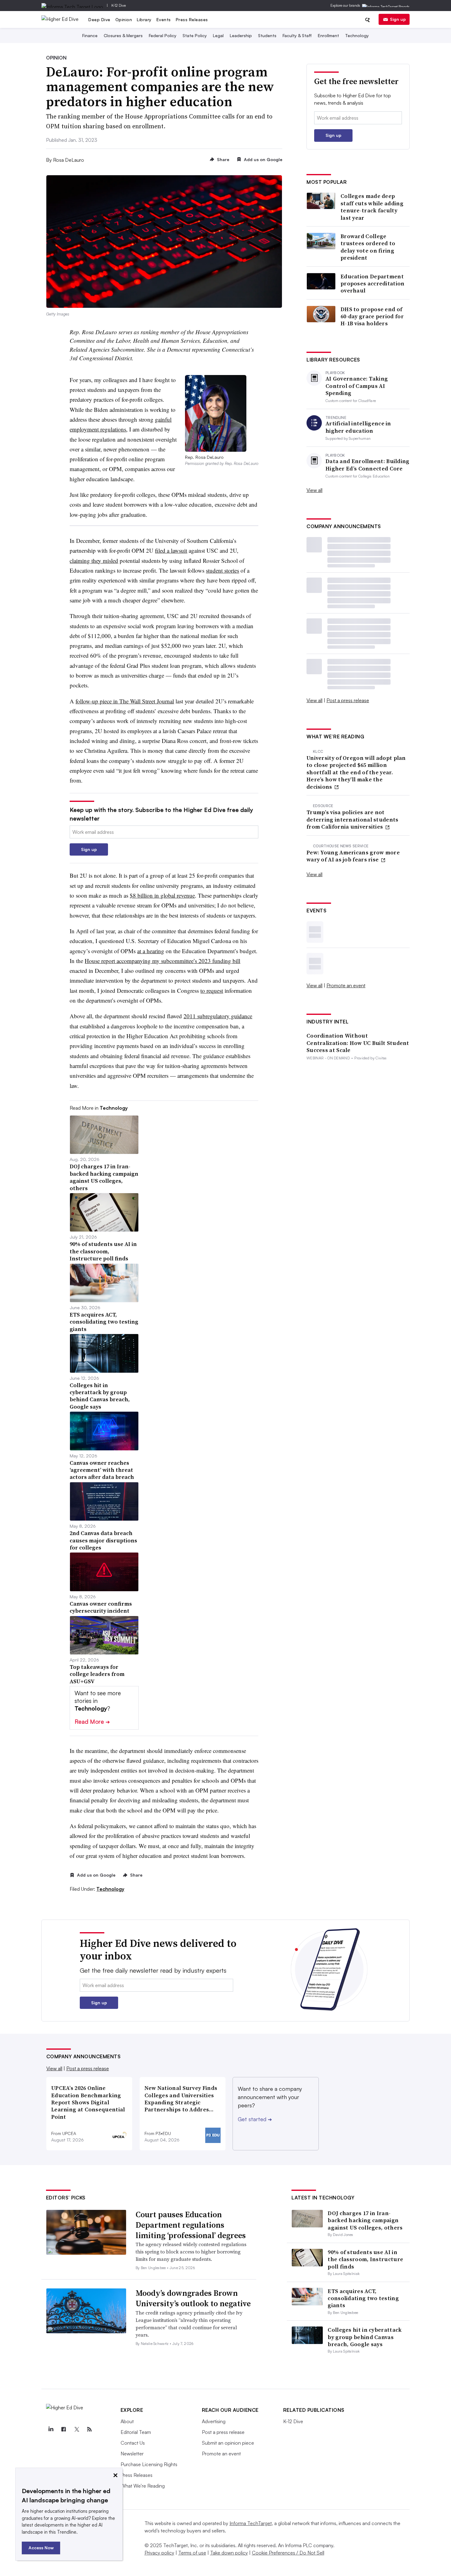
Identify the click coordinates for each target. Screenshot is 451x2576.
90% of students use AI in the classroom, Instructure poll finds (365, 2259)
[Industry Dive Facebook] (64, 2429)
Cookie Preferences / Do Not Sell (288, 2553)
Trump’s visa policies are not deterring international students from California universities (353, 819)
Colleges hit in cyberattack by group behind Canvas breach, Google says (365, 2337)
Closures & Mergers (123, 35)
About (127, 2421)
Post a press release (348, 700)
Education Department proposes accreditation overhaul (373, 284)
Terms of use (192, 2553)
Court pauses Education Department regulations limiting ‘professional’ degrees (191, 2225)
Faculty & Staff (297, 35)
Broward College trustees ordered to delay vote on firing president (368, 247)
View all (314, 490)
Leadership (241, 35)
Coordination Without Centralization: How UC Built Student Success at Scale (358, 1043)
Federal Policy (163, 35)
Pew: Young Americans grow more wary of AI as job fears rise (353, 856)
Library (144, 19)
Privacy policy (159, 2553)
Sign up (398, 19)
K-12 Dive (119, 5)
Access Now (41, 2548)
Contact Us (133, 2443)
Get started (255, 2119)
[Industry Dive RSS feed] (90, 2429)
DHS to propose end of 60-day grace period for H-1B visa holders (372, 316)
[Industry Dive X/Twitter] (77, 2429)
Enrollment (328, 35)
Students (267, 35)
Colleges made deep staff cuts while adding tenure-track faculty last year (372, 207)
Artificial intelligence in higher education (358, 427)
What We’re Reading (143, 2486)
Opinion (124, 19)
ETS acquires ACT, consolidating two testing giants (363, 2298)
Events (164, 19)
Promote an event (346, 985)
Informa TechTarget (251, 2523)
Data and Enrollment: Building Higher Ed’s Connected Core (368, 465)
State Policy (195, 35)
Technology (357, 35)
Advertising (214, 2421)
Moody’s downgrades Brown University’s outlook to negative (193, 2298)
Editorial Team (136, 2432)
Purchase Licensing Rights (149, 2464)
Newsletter (132, 2454)
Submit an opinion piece (228, 2443)
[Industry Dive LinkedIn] (51, 2429)
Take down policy (229, 2553)
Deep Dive (99, 19)
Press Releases (192, 19)
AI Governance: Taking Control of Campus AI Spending (357, 386)
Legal (218, 35)
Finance (90, 35)
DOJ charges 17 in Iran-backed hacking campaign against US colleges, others (365, 2220)
